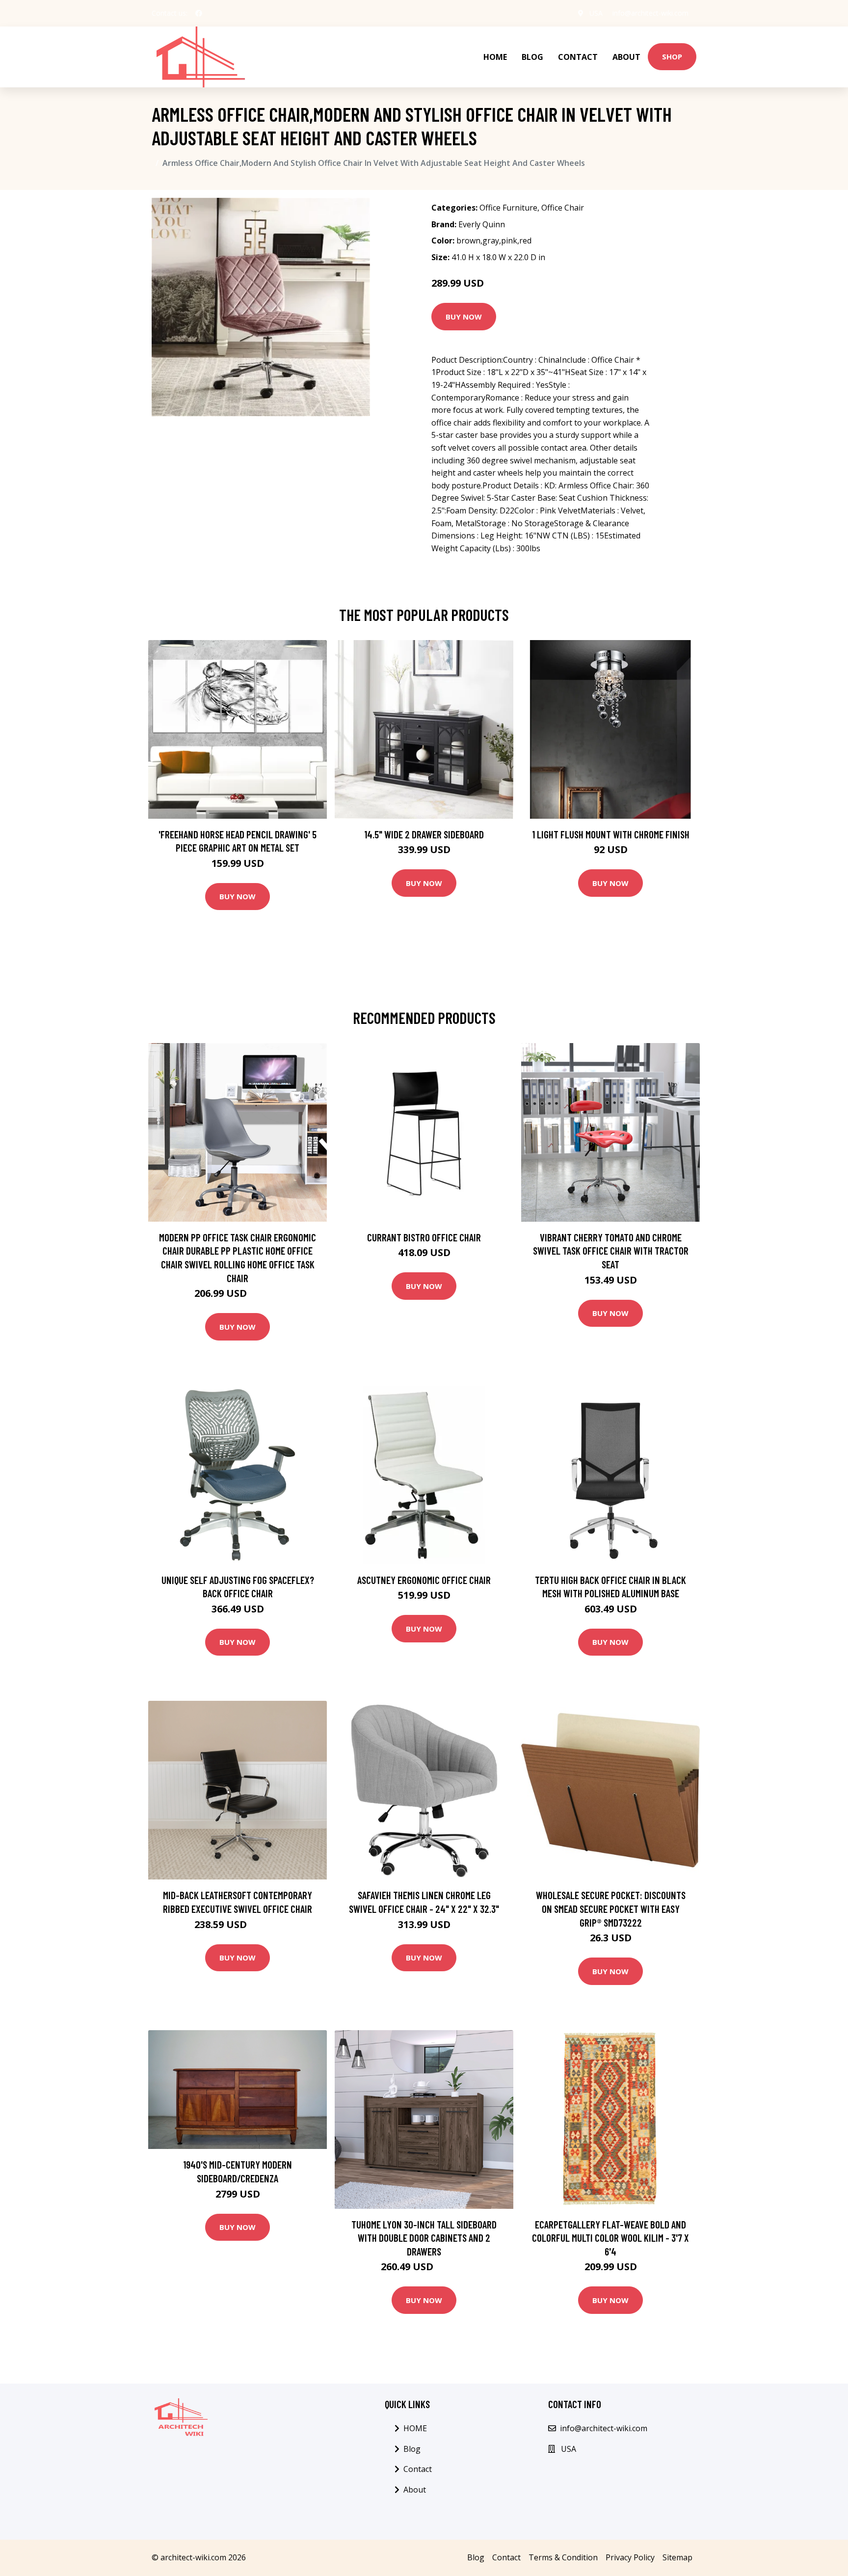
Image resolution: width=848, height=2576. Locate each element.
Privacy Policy (630, 2557)
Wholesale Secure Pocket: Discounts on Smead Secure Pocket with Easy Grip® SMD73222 (611, 1908)
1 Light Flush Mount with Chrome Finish (611, 834)
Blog (532, 57)
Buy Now (464, 317)
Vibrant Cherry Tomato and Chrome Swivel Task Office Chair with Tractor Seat (611, 1251)
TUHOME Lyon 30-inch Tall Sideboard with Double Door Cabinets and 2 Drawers (424, 2238)
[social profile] (199, 13)
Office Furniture (508, 208)
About (626, 57)
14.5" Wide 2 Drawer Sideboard (424, 834)
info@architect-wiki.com (650, 13)
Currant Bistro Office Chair (424, 1237)
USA (596, 13)
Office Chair (563, 208)
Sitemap (677, 2557)
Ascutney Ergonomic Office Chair (424, 1580)
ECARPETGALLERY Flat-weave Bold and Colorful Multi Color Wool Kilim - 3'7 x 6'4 (610, 2238)
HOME (495, 57)
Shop (672, 56)
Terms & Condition (563, 2557)
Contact (578, 57)
